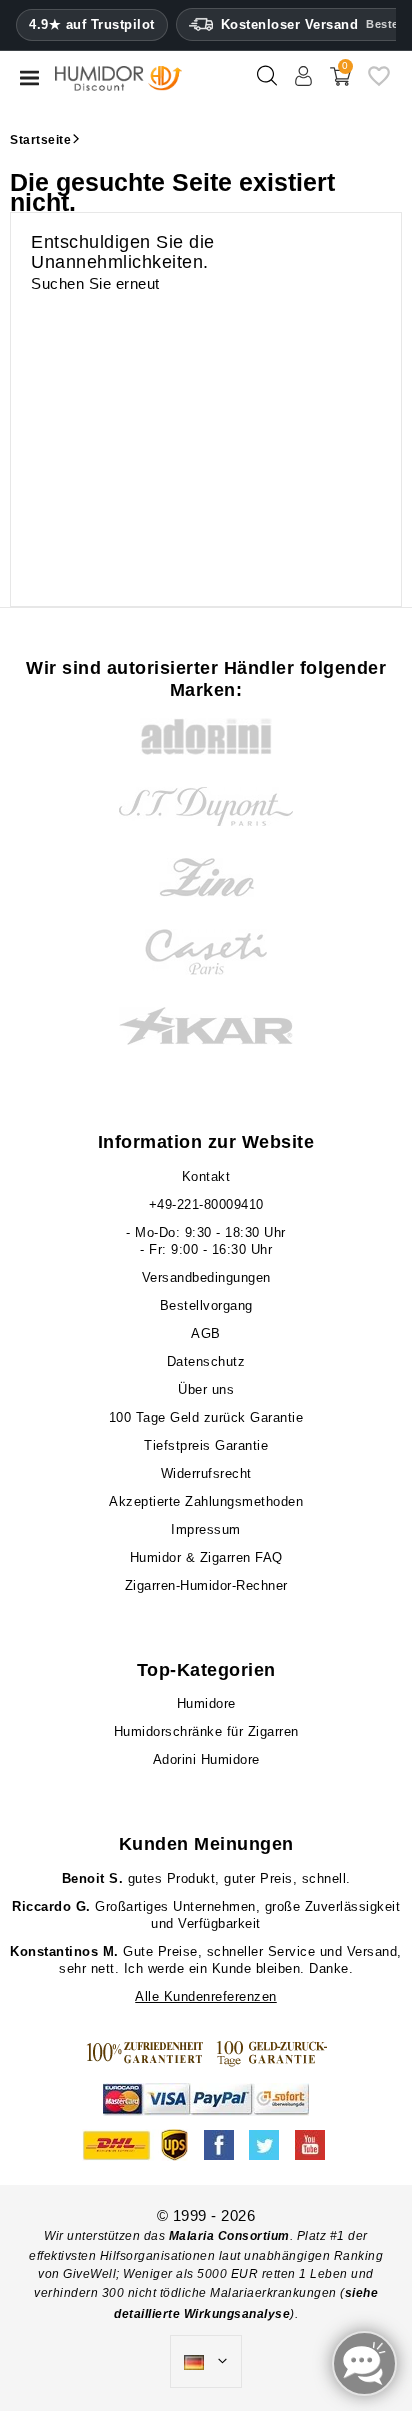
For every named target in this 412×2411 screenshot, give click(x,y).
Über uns (206, 1389)
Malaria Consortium (229, 2236)
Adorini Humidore (206, 1759)
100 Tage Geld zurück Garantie (206, 1417)
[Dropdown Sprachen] (206, 2362)
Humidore (206, 1703)
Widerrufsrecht (206, 1473)
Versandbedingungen (206, 1277)
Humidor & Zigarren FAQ (206, 1557)
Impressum (206, 1529)
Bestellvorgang (206, 1305)
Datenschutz (206, 1361)
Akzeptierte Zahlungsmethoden (206, 1501)
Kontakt (206, 1176)
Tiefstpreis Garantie (206, 1445)
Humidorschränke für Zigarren (206, 1731)
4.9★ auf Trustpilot (92, 25)
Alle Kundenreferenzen (206, 1996)
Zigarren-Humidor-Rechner (206, 1585)
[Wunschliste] (379, 83)
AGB (206, 1333)
